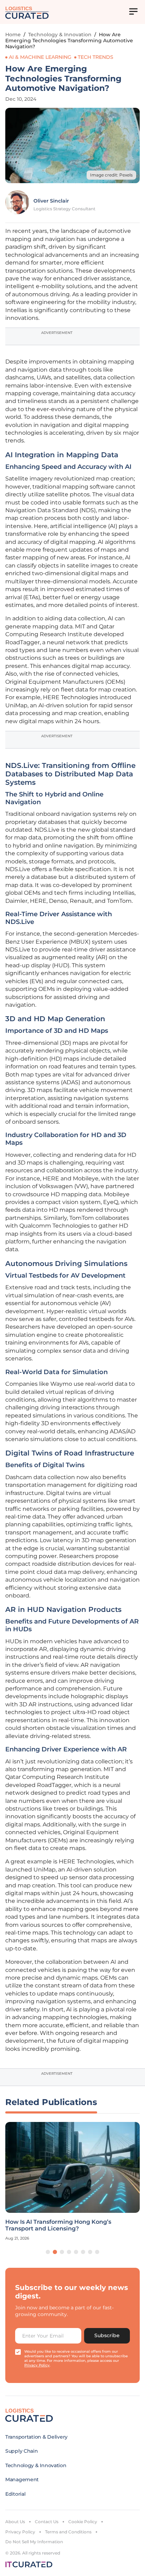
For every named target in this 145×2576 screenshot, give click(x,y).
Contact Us (47, 2522)
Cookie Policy (83, 2522)
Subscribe (107, 2335)
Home (13, 35)
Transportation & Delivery (36, 2437)
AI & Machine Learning (40, 57)
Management (22, 2479)
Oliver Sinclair (51, 201)
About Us (15, 2522)
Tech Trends (96, 57)
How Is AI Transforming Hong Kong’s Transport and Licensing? (58, 2225)
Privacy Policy (20, 2532)
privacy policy (37, 2365)
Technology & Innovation (60, 35)
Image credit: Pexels (111, 175)
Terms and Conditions (68, 2532)
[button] (48, 2252)
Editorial (15, 2494)
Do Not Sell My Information (34, 2542)
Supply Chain (22, 2451)
